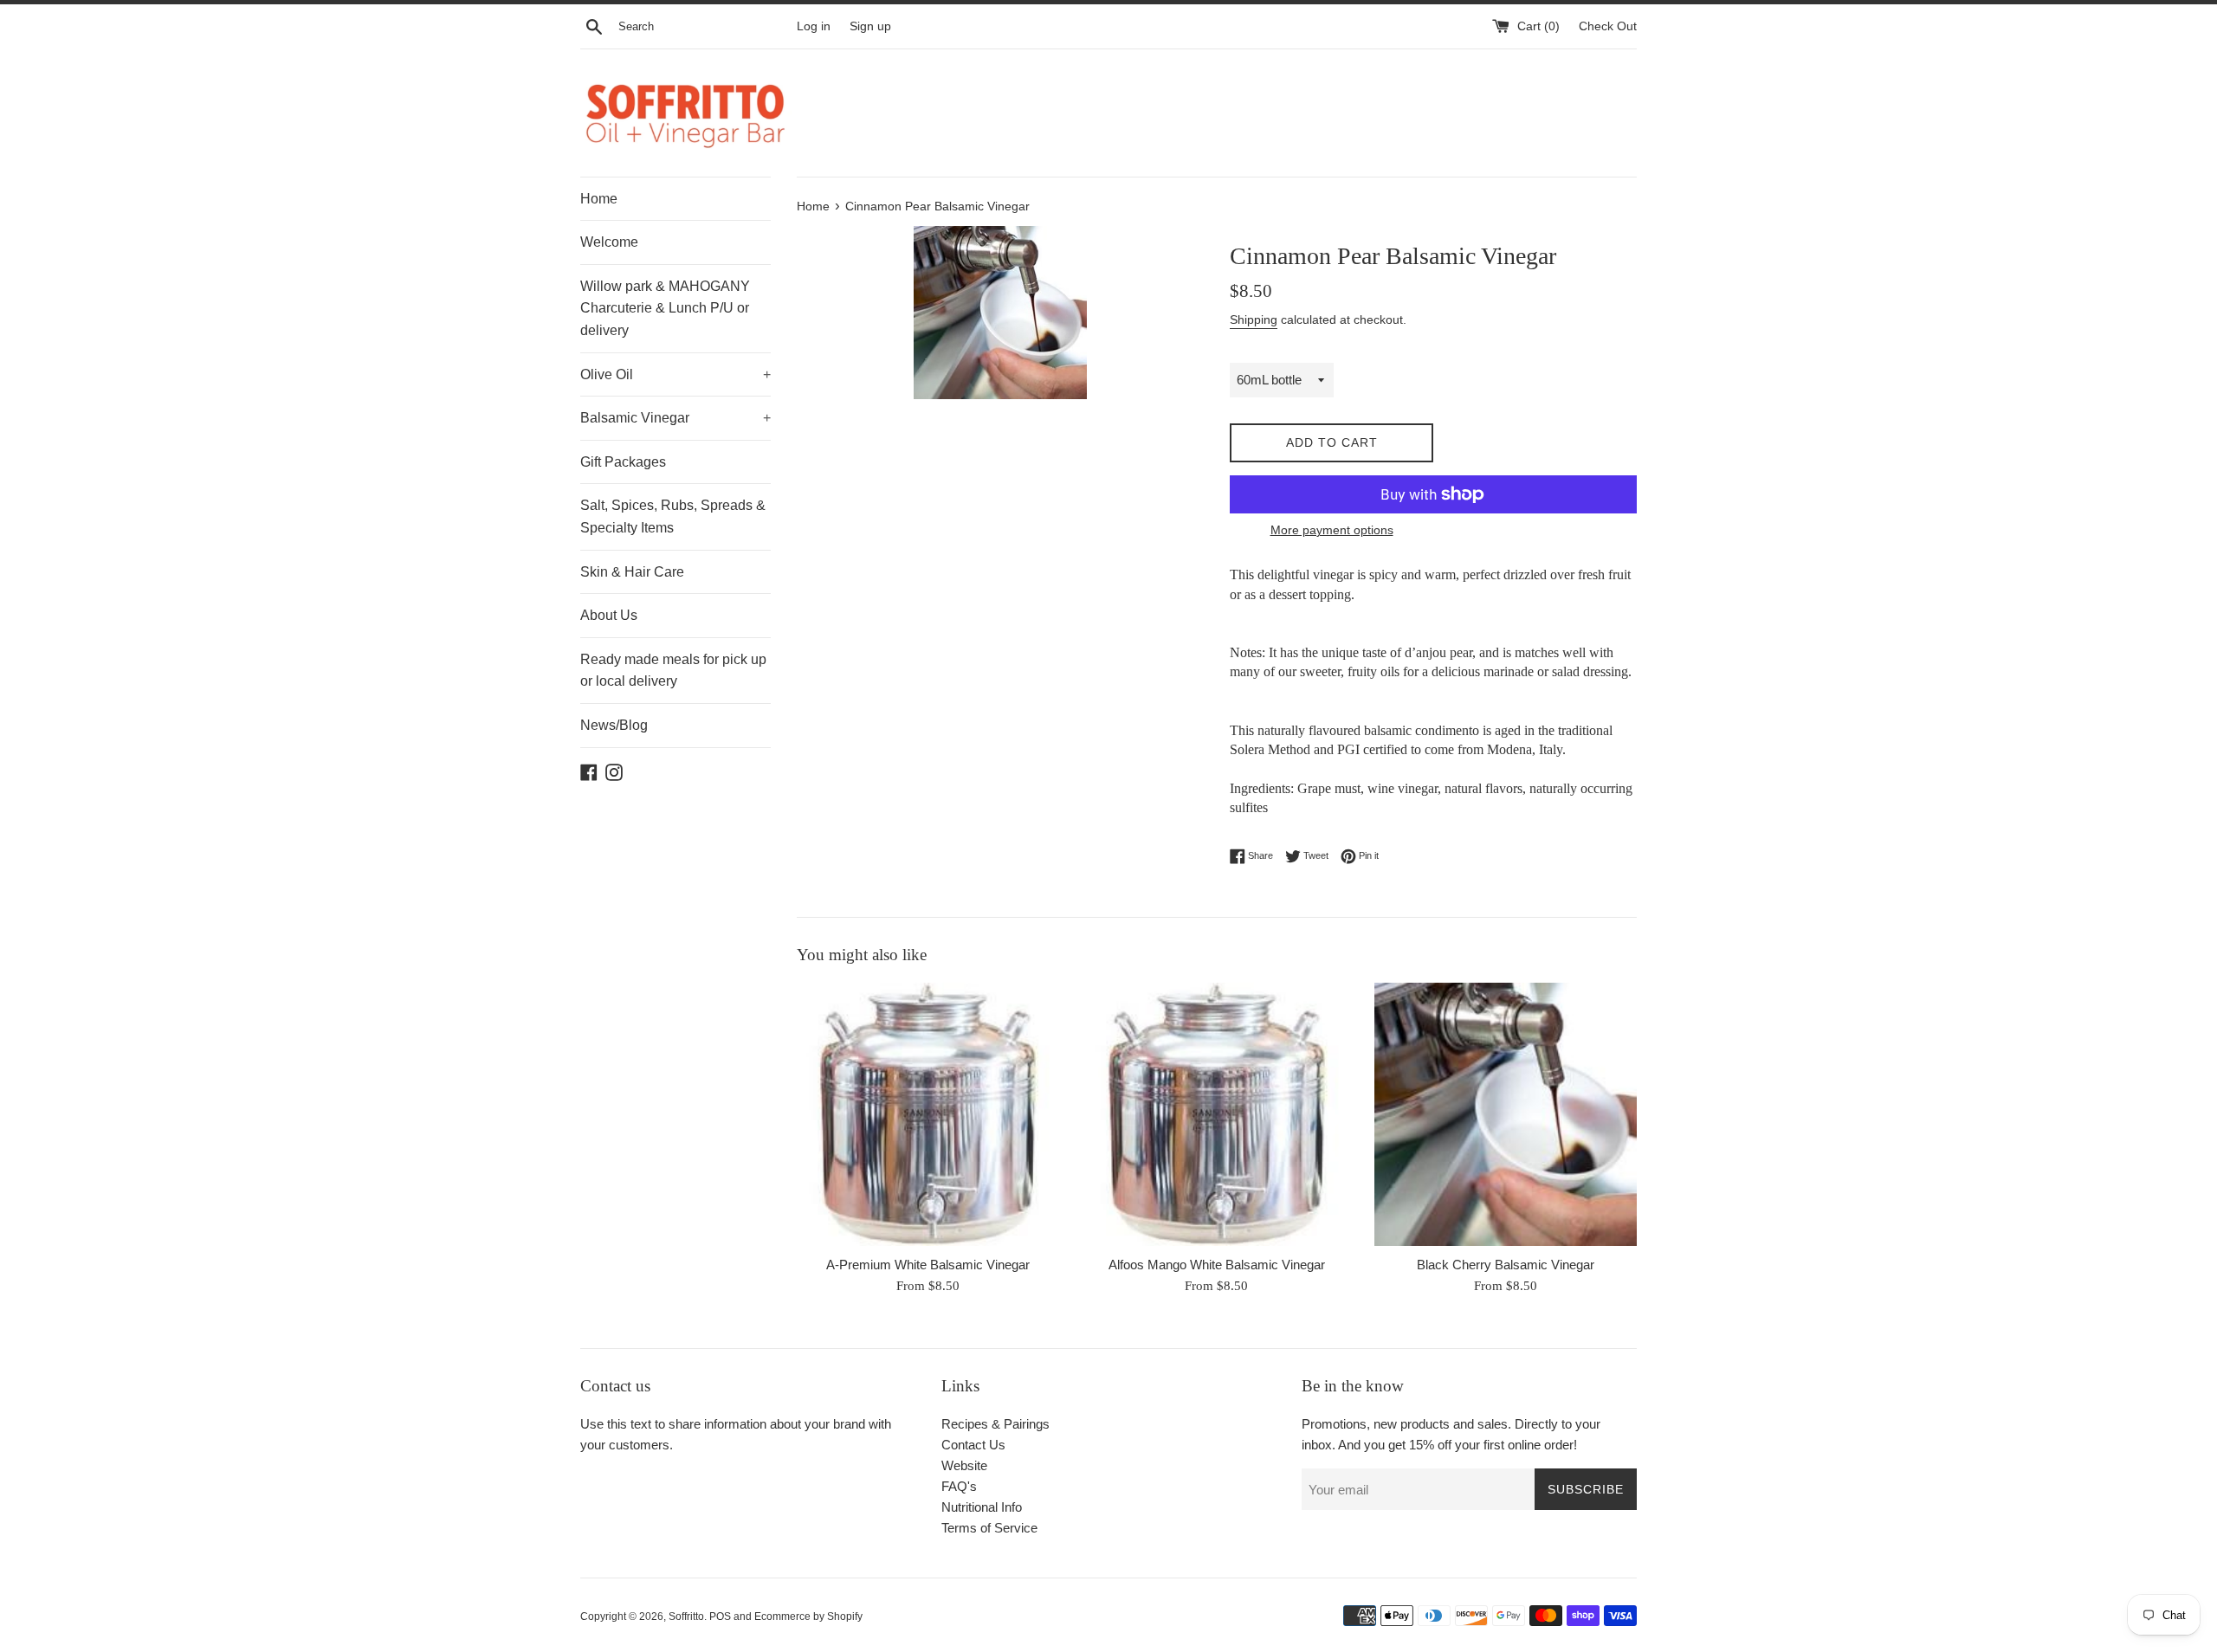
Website (964, 1465)
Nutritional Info (982, 1507)
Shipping (1254, 319)
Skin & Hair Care (632, 572)
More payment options (1332, 530)
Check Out (1608, 26)
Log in (814, 26)
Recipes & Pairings (995, 1424)
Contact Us (973, 1445)
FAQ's (959, 1486)
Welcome (609, 242)
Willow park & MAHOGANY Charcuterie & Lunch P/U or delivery (665, 308)
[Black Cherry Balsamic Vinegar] (1506, 1114)
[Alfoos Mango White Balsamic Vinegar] (1216, 1114)
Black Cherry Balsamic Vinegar (1506, 1265)
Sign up (870, 26)
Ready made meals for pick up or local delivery (673, 671)
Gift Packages (623, 462)
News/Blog (614, 725)
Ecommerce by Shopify (808, 1617)
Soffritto (686, 1617)
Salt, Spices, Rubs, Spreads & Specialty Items (673, 516)
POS (720, 1617)
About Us (609, 615)
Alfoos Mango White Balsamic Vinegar (1217, 1265)
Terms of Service (989, 1528)
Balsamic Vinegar (675, 418)
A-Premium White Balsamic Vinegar (928, 1265)
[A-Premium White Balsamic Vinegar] (928, 1114)
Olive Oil (675, 374)
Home (599, 199)
